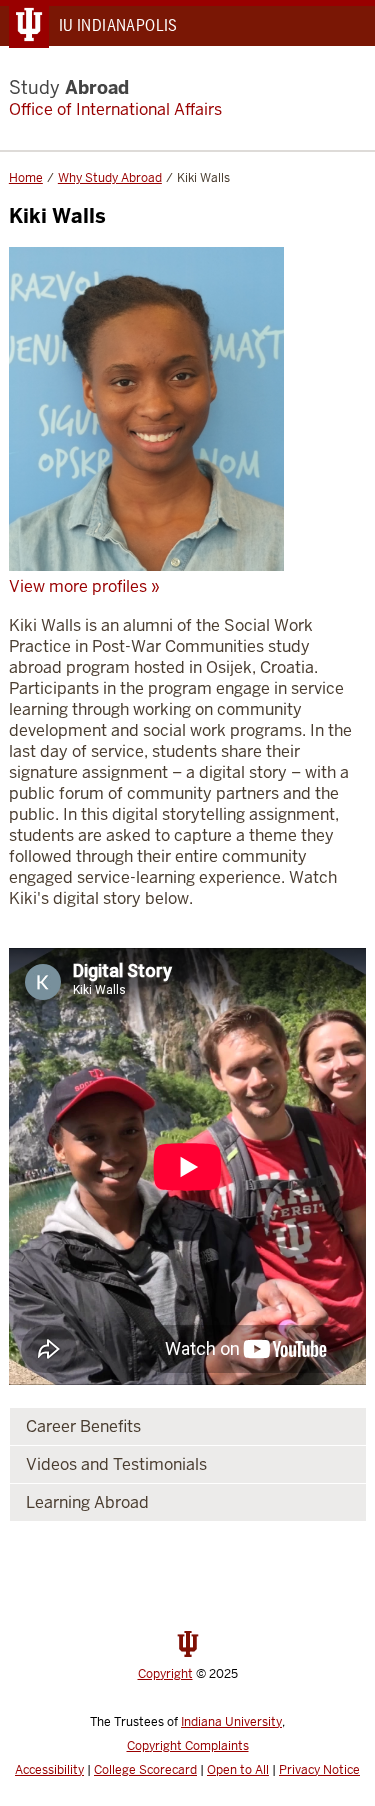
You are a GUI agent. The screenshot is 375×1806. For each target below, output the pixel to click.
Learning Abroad (87, 1502)
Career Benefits (83, 1426)
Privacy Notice (319, 1770)
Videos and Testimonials (116, 1464)
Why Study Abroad (110, 178)
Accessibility (49, 1770)
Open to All (238, 1770)
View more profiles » (84, 586)
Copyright (165, 1674)
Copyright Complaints (188, 1746)
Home (26, 178)
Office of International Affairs (115, 109)
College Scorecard (145, 1770)
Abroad (69, 87)
